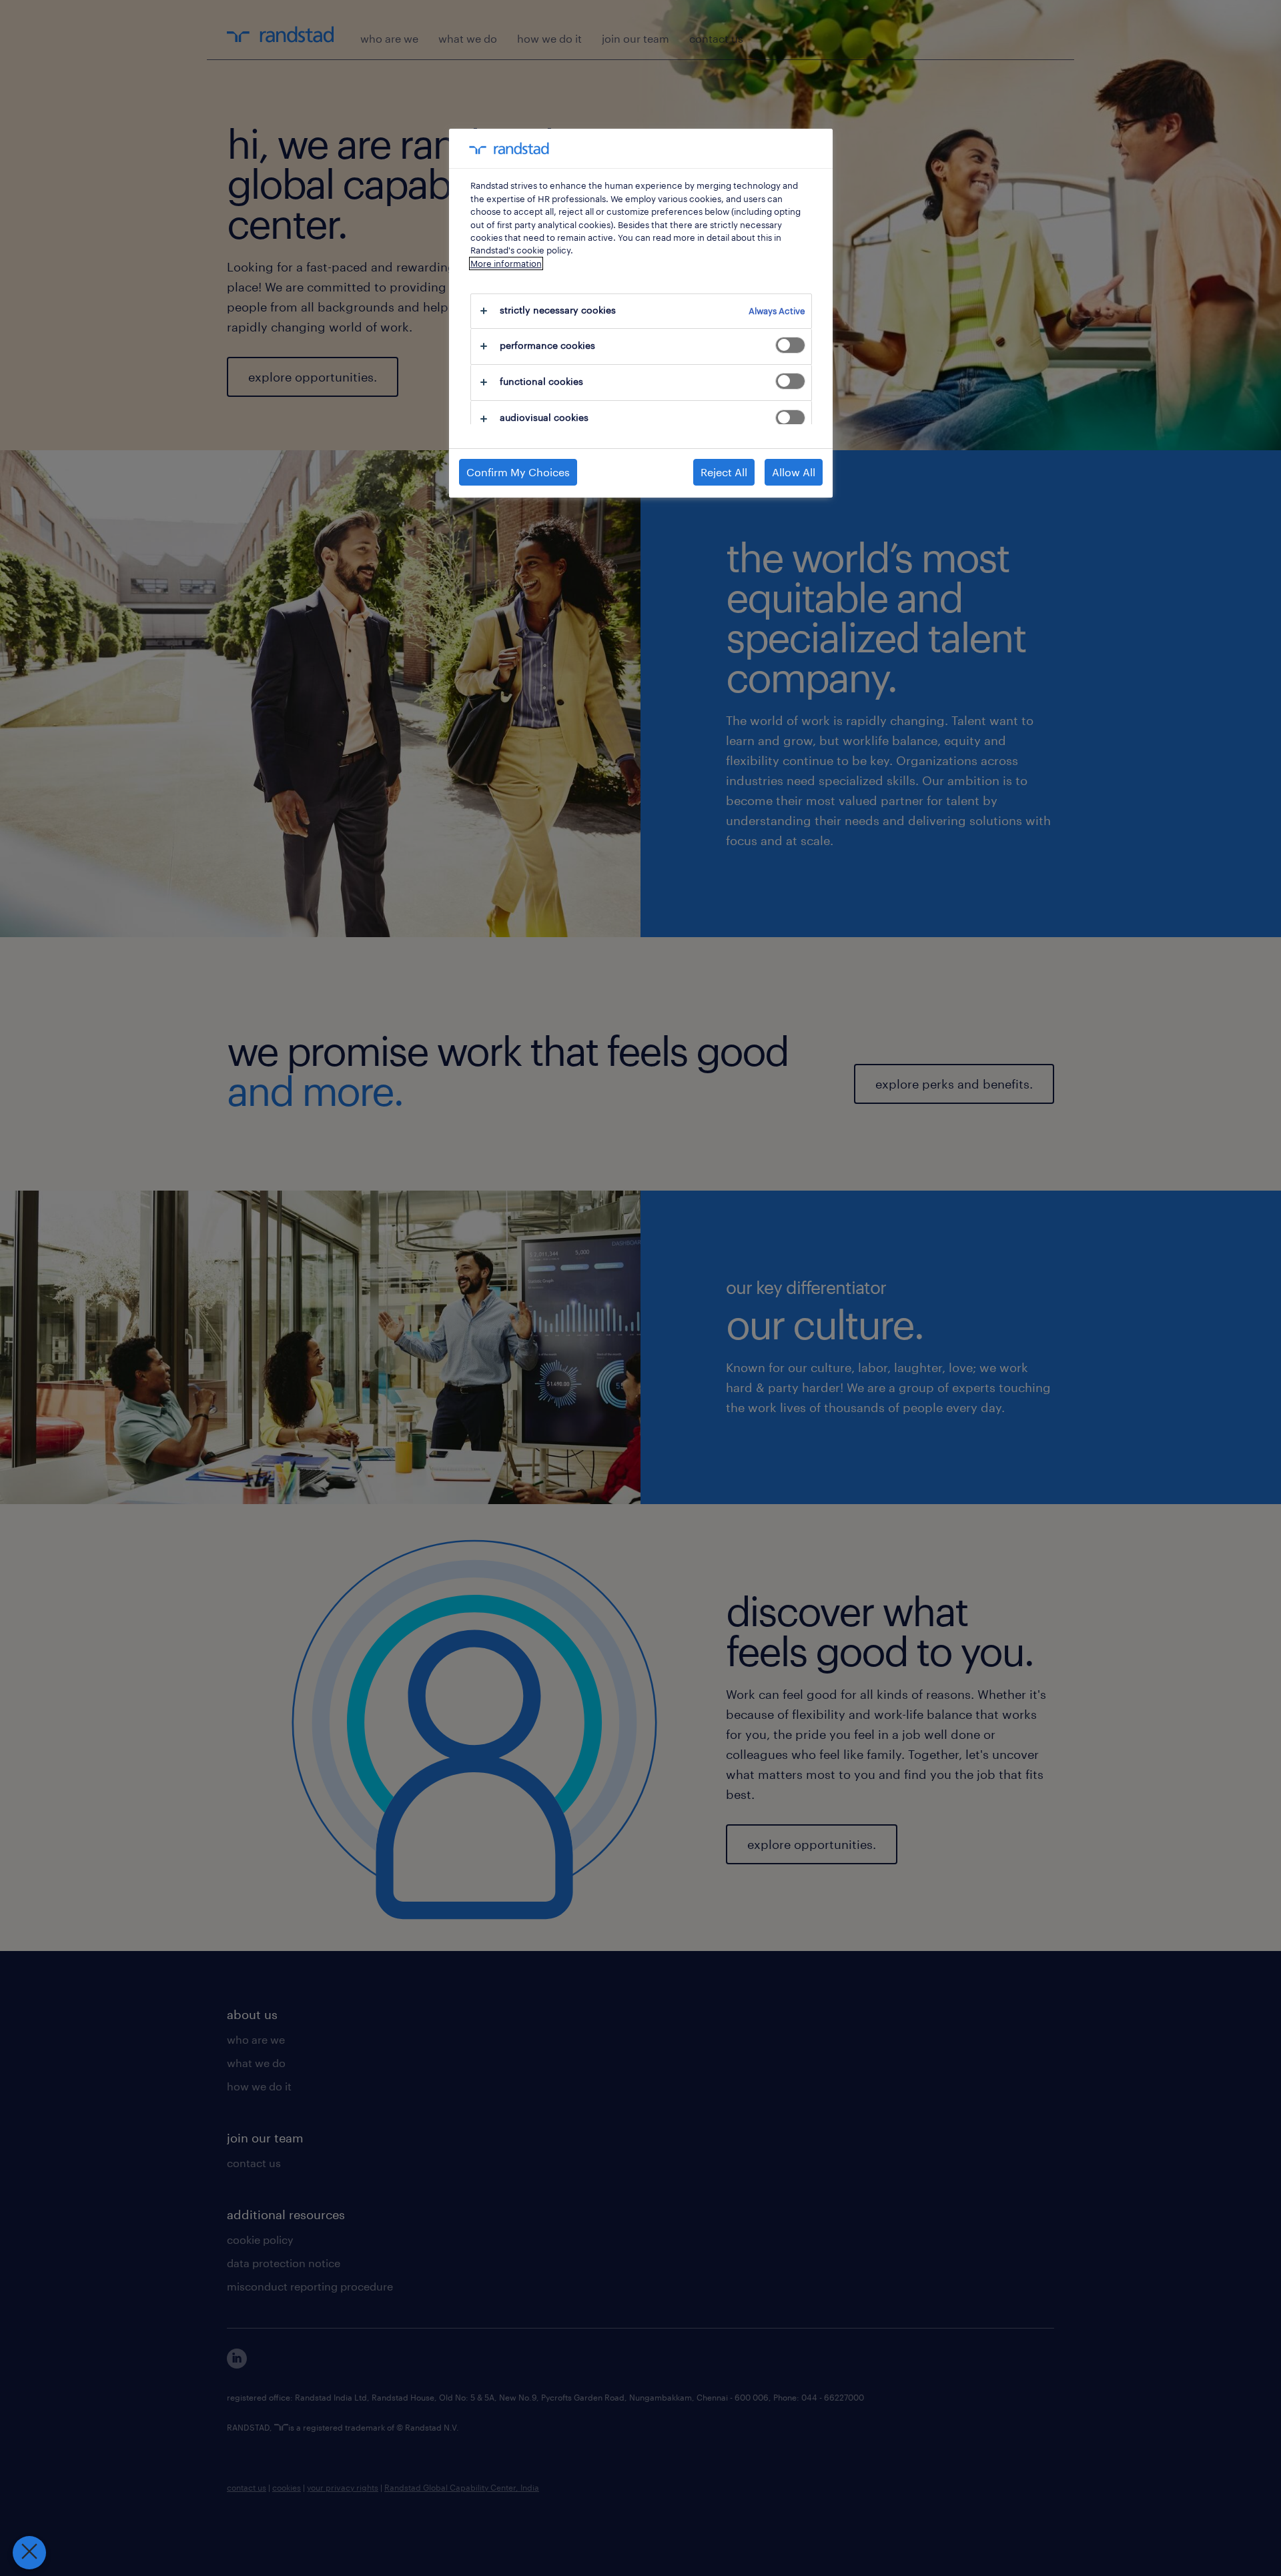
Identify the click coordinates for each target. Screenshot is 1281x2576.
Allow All (794, 472)
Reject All (724, 472)
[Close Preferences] (29, 2553)
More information (506, 263)
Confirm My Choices (518, 472)
